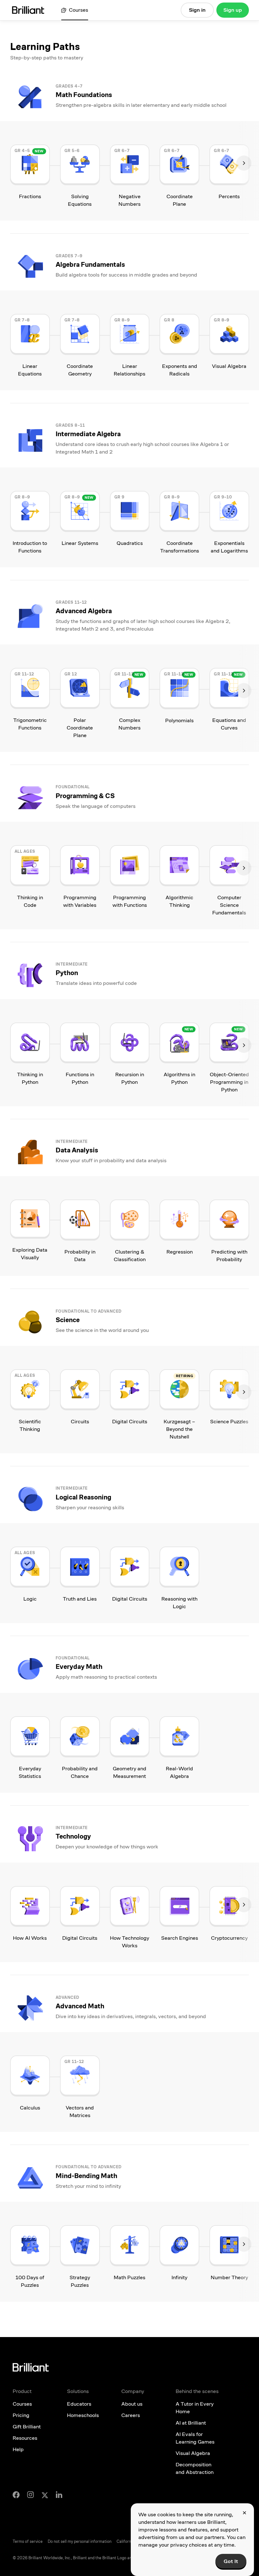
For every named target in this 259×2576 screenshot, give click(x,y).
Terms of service (28, 2542)
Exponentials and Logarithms (229, 547)
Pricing (21, 2415)
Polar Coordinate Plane (80, 728)
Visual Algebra (229, 366)
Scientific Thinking (30, 1425)
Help (18, 2449)
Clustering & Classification (130, 1256)
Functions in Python (80, 1078)
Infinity (179, 2277)
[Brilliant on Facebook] (16, 2495)
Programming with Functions (130, 901)
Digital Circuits (130, 1422)
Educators (79, 2404)
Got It (231, 2561)
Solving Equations (80, 200)
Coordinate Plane (180, 200)
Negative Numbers (129, 200)
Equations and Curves (229, 724)
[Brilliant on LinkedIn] (59, 2495)
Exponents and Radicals (180, 370)
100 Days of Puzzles (30, 2281)
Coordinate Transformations (180, 547)
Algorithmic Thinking (179, 901)
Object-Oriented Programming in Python (229, 1082)
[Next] (244, 163)
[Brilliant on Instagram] (30, 2495)
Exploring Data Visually (30, 1254)
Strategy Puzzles (80, 2281)
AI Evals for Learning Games (195, 2438)
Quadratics (130, 543)
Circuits (80, 1422)
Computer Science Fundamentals (229, 905)
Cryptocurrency (229, 1938)
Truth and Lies (80, 1599)
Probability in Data (80, 1256)
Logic (30, 1599)
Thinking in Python (30, 1078)
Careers (131, 2415)
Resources (25, 2438)
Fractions (30, 196)
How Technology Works (129, 1942)
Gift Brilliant (27, 2427)
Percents (229, 196)
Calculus (30, 2108)
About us (132, 2404)
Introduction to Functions (30, 547)
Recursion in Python (130, 1078)
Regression (180, 1252)
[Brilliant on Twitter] (45, 2495)
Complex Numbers (129, 724)
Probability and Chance (80, 1772)
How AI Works (30, 1938)
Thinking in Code (30, 901)
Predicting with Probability (229, 1256)
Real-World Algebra (179, 1772)
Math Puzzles (129, 2277)
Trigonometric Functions (30, 724)
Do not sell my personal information (80, 2542)
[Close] (244, 2513)
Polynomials (179, 720)
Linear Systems (80, 543)
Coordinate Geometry (80, 370)
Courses (22, 2404)
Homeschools (83, 2415)
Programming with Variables (80, 901)
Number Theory (229, 2277)
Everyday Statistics (30, 1772)
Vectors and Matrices (80, 2112)
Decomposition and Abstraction (195, 2468)
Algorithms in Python (179, 1078)
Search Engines (180, 1938)
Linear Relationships (129, 370)
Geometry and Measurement (129, 1772)
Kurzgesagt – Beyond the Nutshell (179, 1429)
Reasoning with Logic (179, 1603)
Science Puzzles (229, 1422)
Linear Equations (30, 370)
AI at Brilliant (191, 2423)
